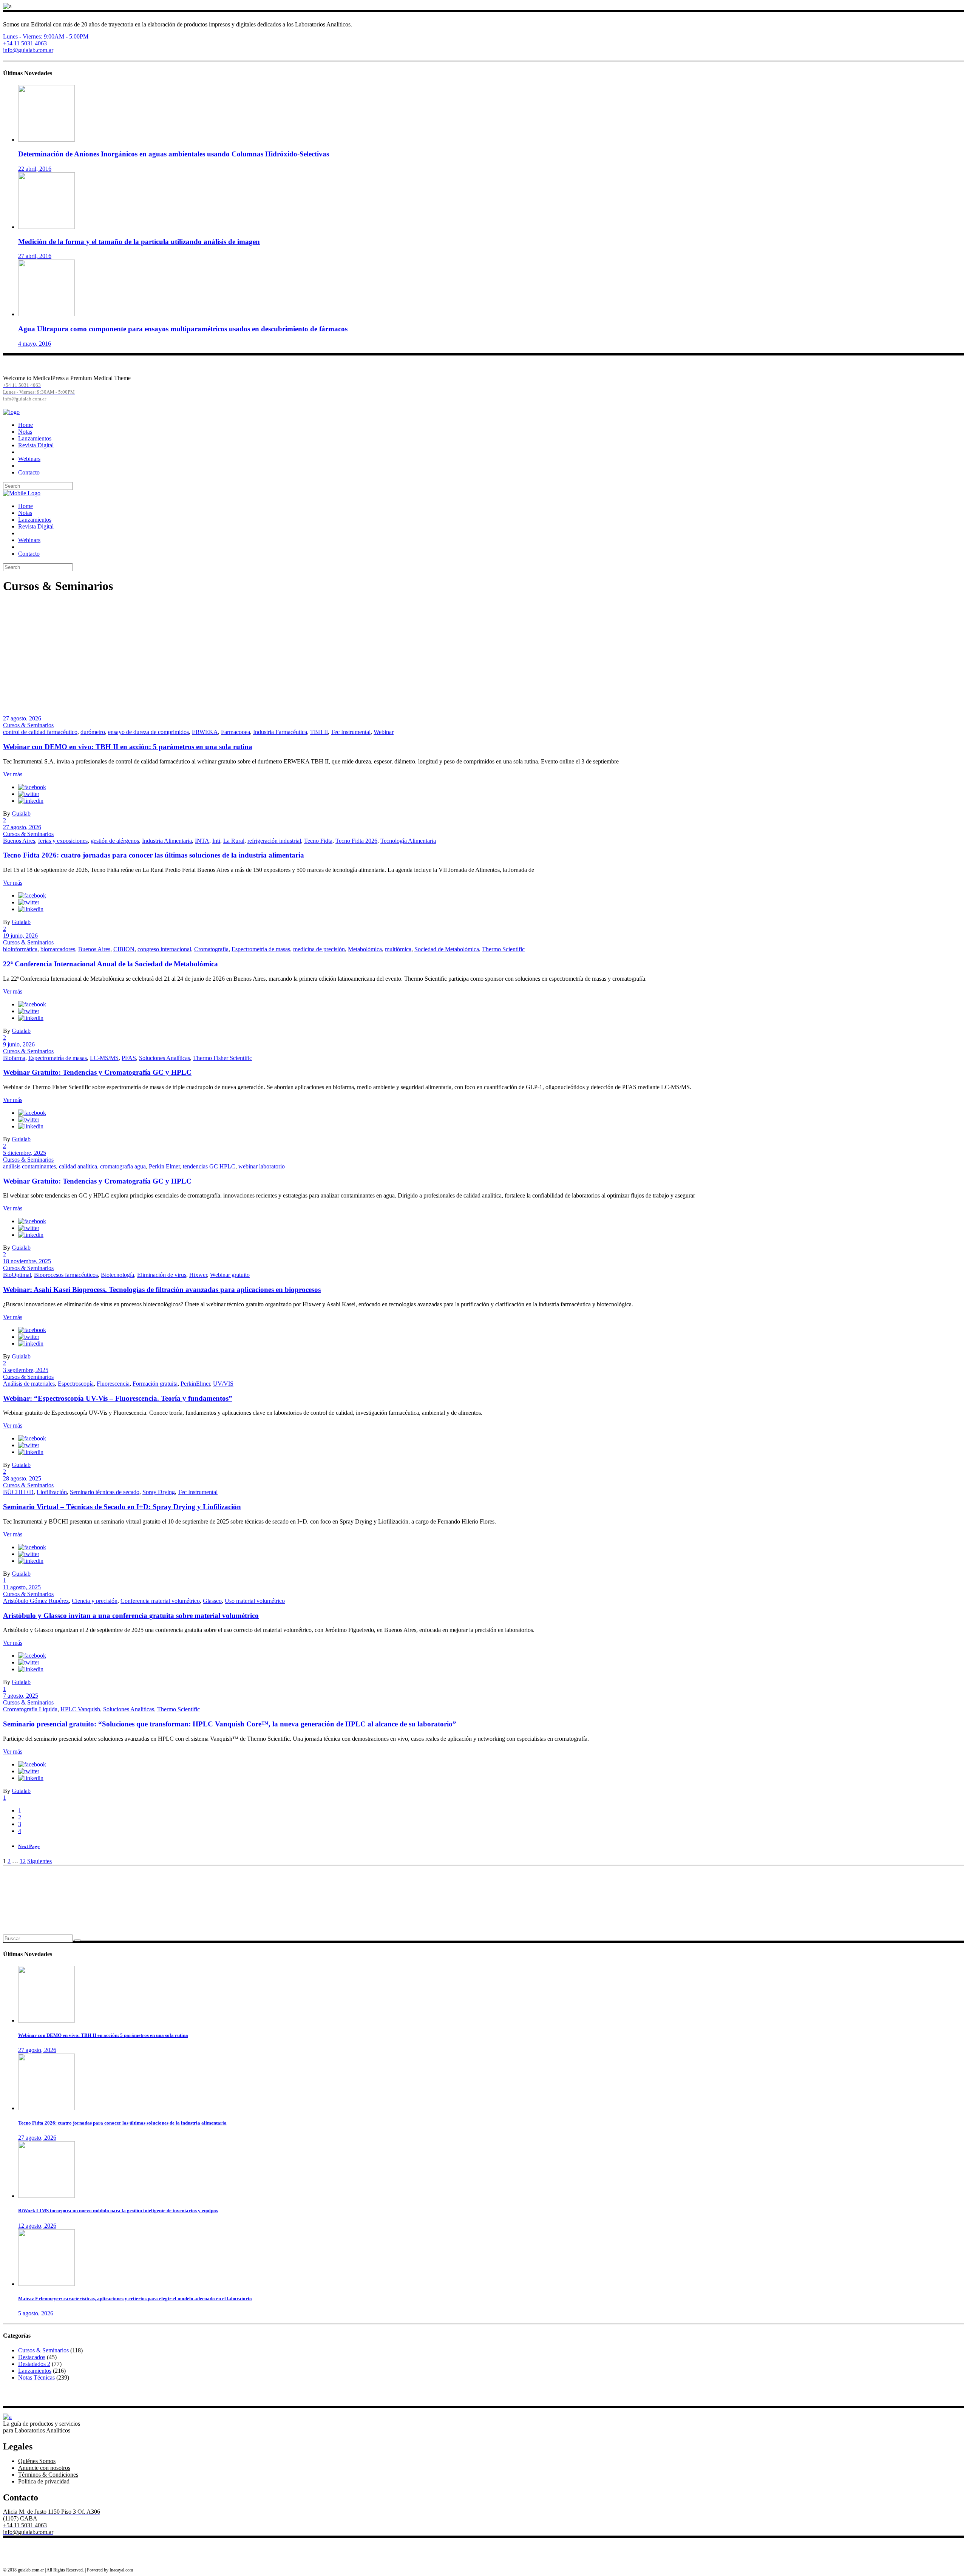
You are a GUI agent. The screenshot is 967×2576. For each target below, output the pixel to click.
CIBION (124, 949)
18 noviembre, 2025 (27, 1261)
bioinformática (20, 949)
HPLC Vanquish (80, 1709)
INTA (202, 841)
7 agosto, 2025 (21, 1696)
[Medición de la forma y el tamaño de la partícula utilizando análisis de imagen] (46, 227)
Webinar (384, 732)
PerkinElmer (195, 1384)
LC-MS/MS (104, 1058)
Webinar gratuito (230, 1275)
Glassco (212, 1601)
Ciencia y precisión (95, 1601)
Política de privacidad (44, 2481)
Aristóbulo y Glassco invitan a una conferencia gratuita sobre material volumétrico (131, 1616)
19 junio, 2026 (20, 936)
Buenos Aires (19, 841)
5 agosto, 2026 (36, 2313)
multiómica (398, 949)
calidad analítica (78, 1166)
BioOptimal (17, 1275)
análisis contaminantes (29, 1166)
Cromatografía (211, 949)
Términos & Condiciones (48, 2475)
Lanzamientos (35, 2371)
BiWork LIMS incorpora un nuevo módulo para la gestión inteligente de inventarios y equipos (118, 2211)
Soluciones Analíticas (165, 1058)
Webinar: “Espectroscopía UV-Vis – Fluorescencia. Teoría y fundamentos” (118, 1398)
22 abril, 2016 (35, 169)
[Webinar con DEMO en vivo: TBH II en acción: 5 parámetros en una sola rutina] (46, 2020)
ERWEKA (205, 732)
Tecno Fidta (318, 841)
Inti (216, 841)
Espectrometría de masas (261, 949)
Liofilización (52, 1492)
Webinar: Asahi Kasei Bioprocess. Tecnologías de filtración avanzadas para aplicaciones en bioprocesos (162, 1290)
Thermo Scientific (503, 949)
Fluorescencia (113, 1384)
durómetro (93, 732)
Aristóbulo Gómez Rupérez (36, 1601)
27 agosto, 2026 (22, 718)
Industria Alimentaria (167, 841)
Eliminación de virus (162, 1275)
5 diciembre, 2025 (25, 1153)
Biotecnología (117, 1275)
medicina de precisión (319, 949)
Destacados (32, 2357)
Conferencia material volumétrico (160, 1601)
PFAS (129, 1058)
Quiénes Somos (37, 2461)
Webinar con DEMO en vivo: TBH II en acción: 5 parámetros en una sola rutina (128, 747)
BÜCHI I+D (18, 1492)
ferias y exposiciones (63, 841)
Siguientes (39, 1861)
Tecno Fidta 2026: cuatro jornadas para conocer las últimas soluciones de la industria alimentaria (154, 855)
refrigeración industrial (274, 841)
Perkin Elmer (164, 1166)
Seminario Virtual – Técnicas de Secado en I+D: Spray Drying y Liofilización (122, 1507)
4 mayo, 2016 (35, 344)
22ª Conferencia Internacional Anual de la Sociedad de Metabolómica (110, 964)
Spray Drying (159, 1492)
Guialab (21, 814)
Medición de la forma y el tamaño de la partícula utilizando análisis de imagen (139, 242)
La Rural (234, 841)
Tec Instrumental (351, 732)
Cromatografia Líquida (30, 1709)
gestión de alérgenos (115, 841)
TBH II (319, 732)
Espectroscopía (76, 1384)
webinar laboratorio (262, 1166)
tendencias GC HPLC (209, 1166)
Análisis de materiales (29, 1384)
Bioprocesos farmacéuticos (66, 1275)
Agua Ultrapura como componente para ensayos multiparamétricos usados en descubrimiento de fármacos (183, 329)
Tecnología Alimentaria (408, 841)
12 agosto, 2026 (37, 2226)
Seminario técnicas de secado (105, 1492)
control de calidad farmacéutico (40, 732)
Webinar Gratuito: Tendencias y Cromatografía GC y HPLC (97, 1072)
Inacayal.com (121, 2570)
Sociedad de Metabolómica (447, 949)
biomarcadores (58, 949)
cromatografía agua (123, 1166)
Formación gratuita (155, 1384)
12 (23, 1861)
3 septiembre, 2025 (26, 1370)
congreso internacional (164, 949)
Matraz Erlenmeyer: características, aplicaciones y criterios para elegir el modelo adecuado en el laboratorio (135, 2299)
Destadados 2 (34, 2364)
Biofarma (14, 1058)
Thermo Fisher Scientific (222, 1058)
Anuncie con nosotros (44, 2468)
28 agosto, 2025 (22, 1478)
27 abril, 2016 (35, 256)
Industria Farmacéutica (280, 732)
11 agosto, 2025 (22, 1587)
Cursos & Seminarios (28, 725)
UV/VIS (223, 1384)
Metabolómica (365, 949)
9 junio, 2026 (19, 1044)
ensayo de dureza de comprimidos (148, 732)
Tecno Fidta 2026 (356, 841)
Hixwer (198, 1275)
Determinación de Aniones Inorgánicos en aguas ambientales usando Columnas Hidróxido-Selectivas (174, 154)
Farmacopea (236, 732)
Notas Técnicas (36, 2377)
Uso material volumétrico (255, 1601)
